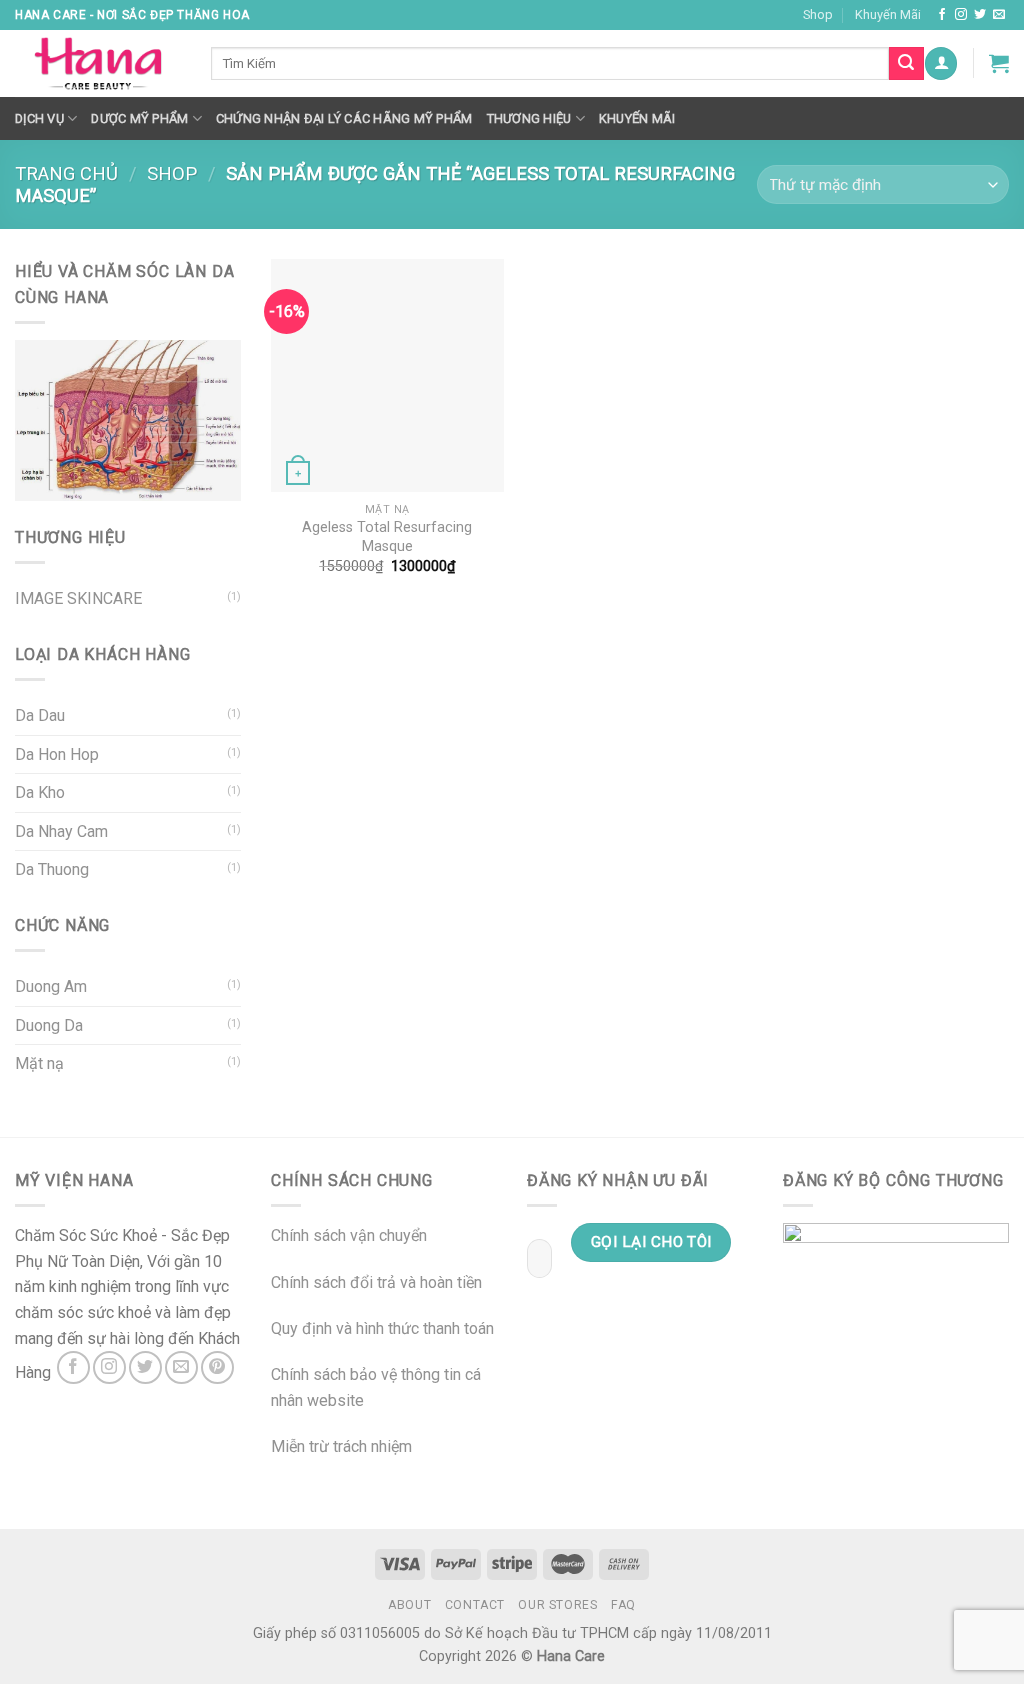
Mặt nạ (39, 1063)
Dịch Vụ (39, 118)
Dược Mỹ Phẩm (139, 118)
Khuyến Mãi (888, 14)
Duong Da (49, 1025)
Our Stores (557, 1605)
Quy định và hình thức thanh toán (382, 1328)
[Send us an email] (999, 15)
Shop (818, 14)
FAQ (623, 1605)
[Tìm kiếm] (906, 64)
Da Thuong (52, 869)
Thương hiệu (529, 118)
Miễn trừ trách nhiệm (341, 1446)
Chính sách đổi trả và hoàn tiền (376, 1282)
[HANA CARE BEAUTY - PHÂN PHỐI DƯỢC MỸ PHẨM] (98, 64)
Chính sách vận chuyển (349, 1235)
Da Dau (40, 715)
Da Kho (40, 792)
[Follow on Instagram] (961, 15)
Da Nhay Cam (61, 831)
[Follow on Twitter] (980, 15)
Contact (475, 1605)
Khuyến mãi (637, 118)
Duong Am (51, 986)
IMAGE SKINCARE (78, 598)
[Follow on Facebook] (942, 15)
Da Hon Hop (57, 754)
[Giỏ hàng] (999, 63)
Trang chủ (66, 173)
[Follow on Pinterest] (217, 1367)
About (409, 1605)
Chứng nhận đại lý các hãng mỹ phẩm (344, 118)
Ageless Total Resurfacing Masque (387, 537)
